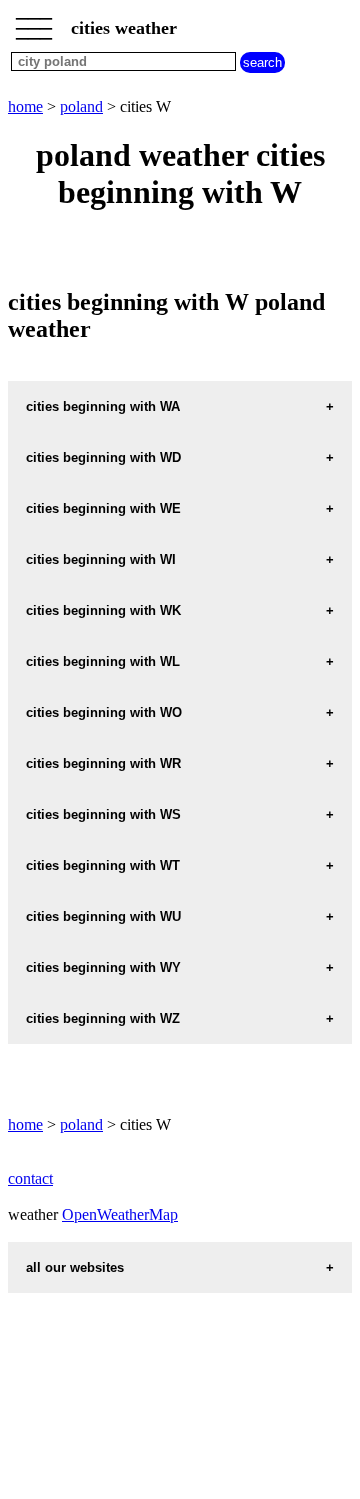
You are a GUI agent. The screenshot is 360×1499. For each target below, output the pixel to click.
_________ (34, 22)
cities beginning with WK (103, 610)
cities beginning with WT (103, 865)
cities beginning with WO (104, 712)
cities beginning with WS (103, 814)
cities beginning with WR (103, 763)
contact (30, 1178)
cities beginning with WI (101, 559)
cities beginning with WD (103, 457)
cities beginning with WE (103, 508)
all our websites (75, 1267)
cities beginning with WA (103, 406)
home (25, 106)
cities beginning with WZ (103, 1018)
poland (81, 106)
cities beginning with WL (103, 661)
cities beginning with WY (103, 967)
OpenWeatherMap (120, 1214)
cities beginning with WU (103, 916)
